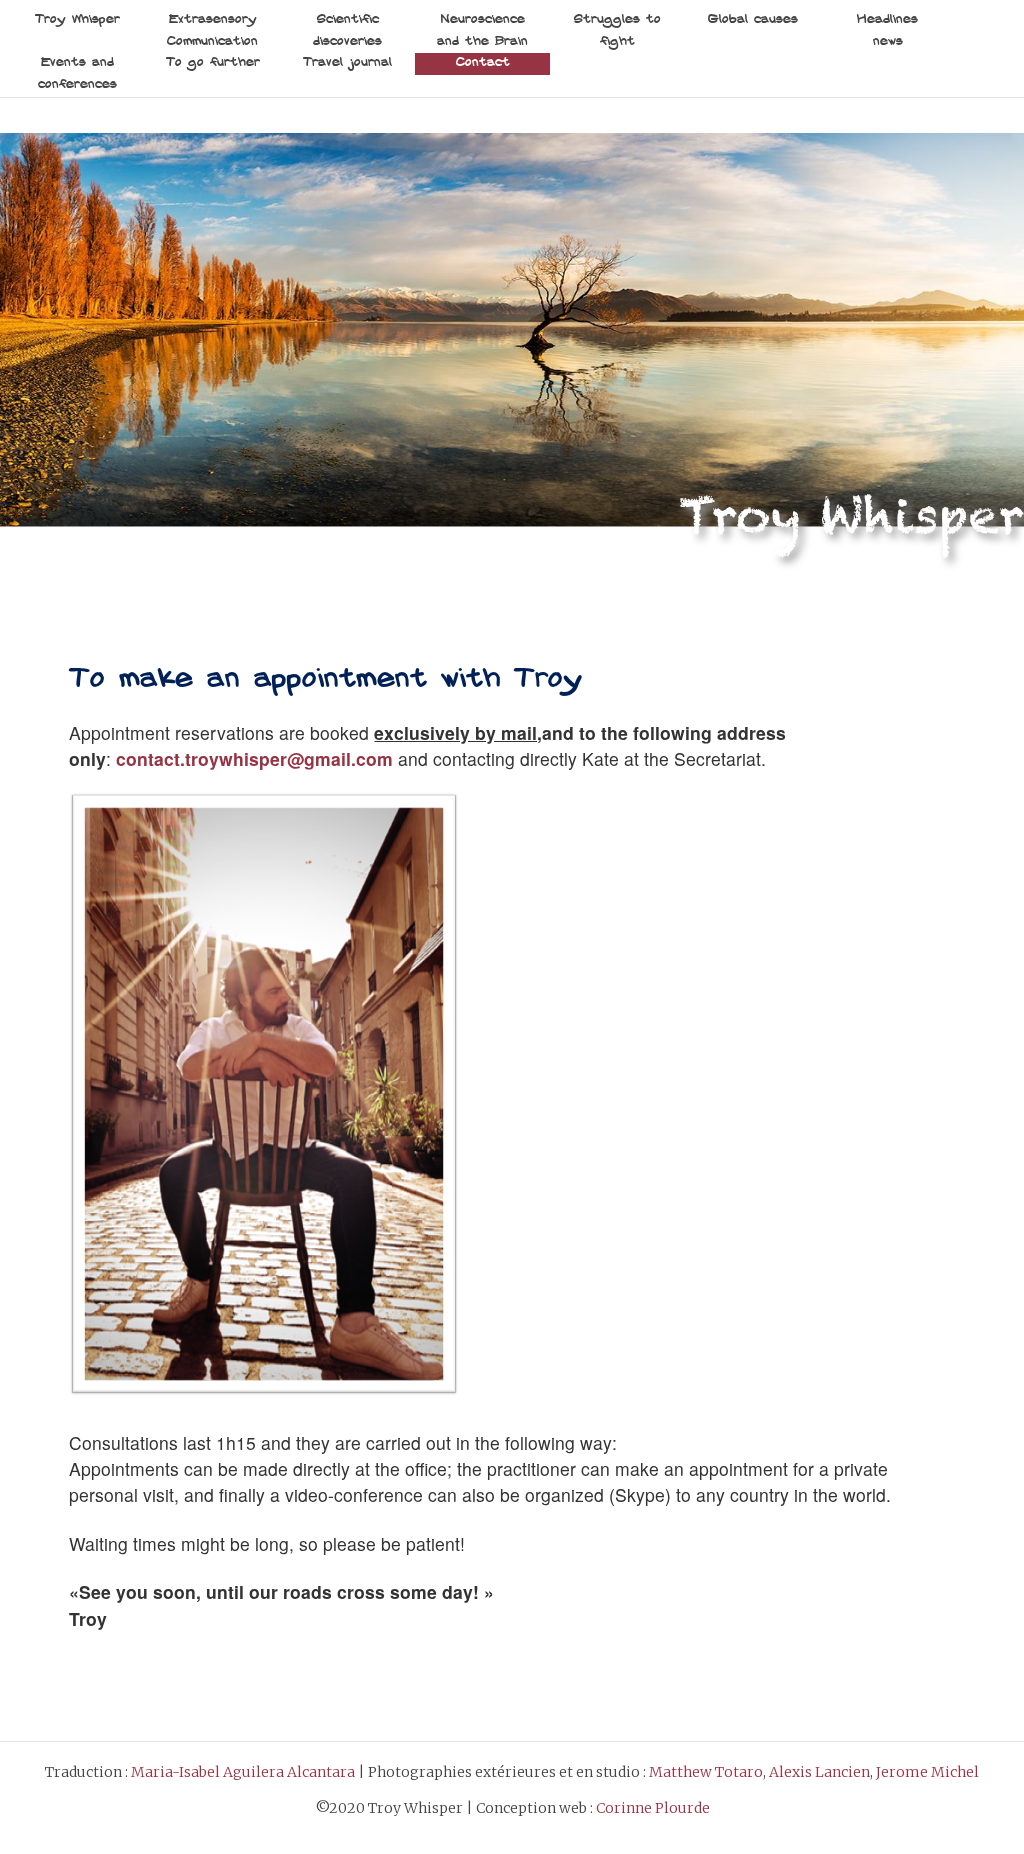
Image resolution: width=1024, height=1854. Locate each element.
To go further (213, 63)
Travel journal (347, 63)
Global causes (753, 20)
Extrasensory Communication (212, 31)
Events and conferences (77, 74)
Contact (483, 63)
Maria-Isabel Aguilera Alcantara (243, 1772)
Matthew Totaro (706, 1772)
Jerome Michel (927, 1772)
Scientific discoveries (347, 31)
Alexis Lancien (819, 1772)
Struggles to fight (617, 31)
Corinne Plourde (653, 1808)
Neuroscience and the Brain (482, 31)
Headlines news (887, 31)
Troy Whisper (77, 20)
